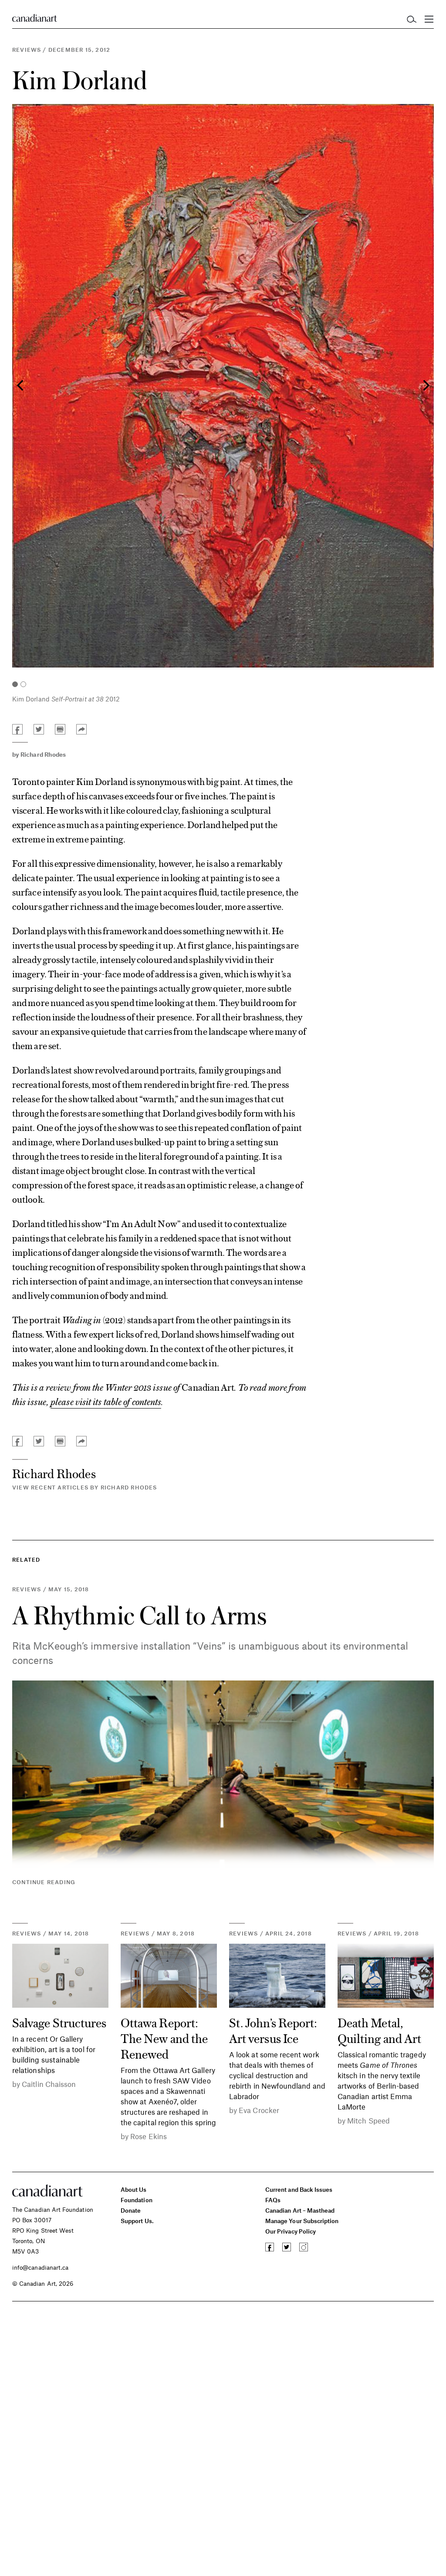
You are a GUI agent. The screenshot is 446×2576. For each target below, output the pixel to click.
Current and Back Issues (299, 2189)
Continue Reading (44, 1882)
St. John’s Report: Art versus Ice (273, 2030)
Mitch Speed (368, 2120)
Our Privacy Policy (291, 2231)
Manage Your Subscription (302, 2221)
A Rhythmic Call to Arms (139, 1615)
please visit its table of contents (106, 1401)
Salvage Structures (59, 2022)
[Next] (425, 386)
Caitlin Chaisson (49, 2084)
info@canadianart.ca (40, 2267)
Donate (131, 2210)
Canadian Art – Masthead (300, 2210)
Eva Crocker (259, 2110)
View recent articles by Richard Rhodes (85, 1487)
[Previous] (21, 386)
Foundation (137, 2200)
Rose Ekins (149, 2136)
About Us (134, 2189)
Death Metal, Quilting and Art (379, 2030)
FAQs (273, 2200)
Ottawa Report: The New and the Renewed (164, 2038)
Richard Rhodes (43, 754)
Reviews (27, 50)
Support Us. (137, 2221)
